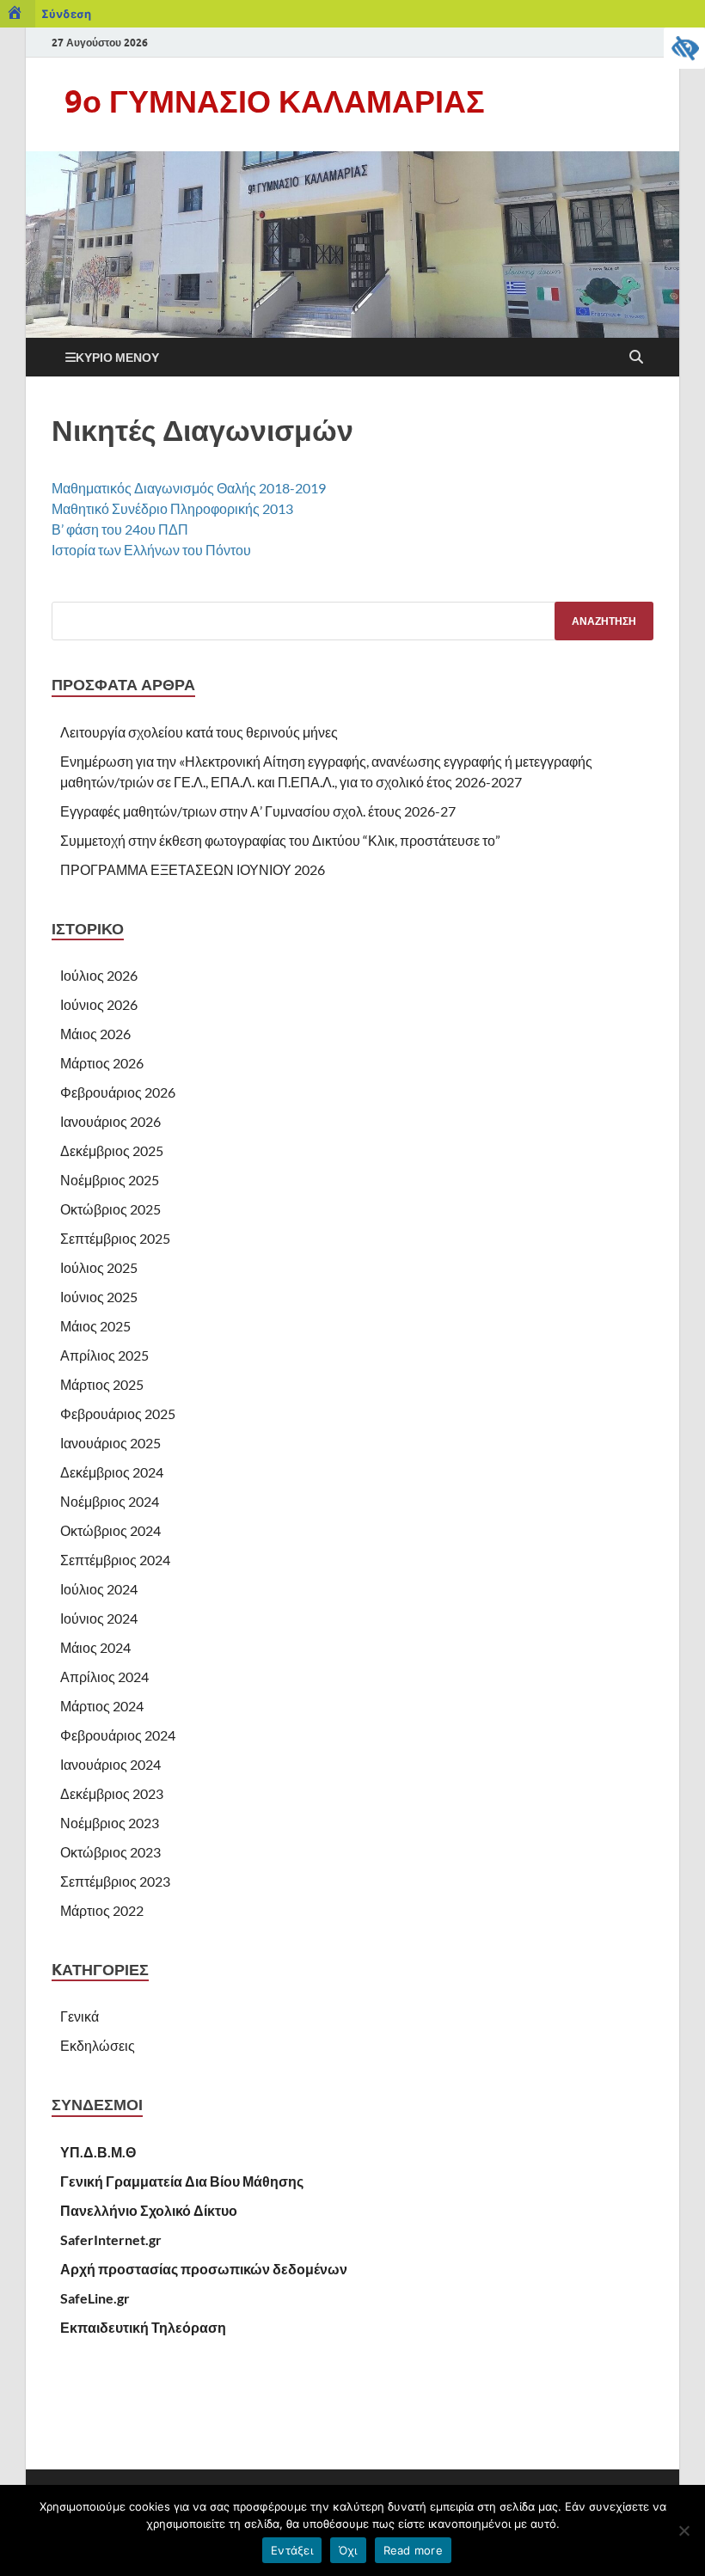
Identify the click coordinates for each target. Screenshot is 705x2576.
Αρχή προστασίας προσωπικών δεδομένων (204, 2269)
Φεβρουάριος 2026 (118, 1092)
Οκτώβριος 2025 (110, 1209)
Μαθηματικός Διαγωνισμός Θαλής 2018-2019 (189, 488)
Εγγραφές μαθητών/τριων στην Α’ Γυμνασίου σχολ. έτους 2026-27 (258, 811)
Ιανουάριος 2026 (110, 1121)
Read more (413, 2550)
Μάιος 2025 (95, 1326)
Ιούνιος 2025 (99, 1297)
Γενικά (80, 2016)
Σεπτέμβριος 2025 (115, 1238)
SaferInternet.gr (111, 2239)
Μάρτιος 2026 (102, 1063)
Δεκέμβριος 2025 (112, 1150)
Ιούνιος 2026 (99, 1004)
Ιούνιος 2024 (99, 1618)
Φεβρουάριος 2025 (118, 1413)
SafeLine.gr (95, 2298)
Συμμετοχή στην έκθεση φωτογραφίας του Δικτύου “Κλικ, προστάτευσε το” (280, 840)
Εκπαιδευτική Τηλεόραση (143, 2327)
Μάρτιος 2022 (102, 1910)
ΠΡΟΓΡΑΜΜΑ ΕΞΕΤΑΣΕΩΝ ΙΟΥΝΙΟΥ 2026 (193, 869)
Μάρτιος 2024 (102, 1706)
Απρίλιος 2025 (104, 1355)
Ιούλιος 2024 (99, 1589)
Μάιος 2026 (95, 1034)
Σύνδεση (66, 14)
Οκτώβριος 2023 (110, 1852)
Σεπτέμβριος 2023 (115, 1881)
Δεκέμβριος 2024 (112, 1472)
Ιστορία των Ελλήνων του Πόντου (151, 550)
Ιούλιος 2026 (99, 975)
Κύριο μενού (117, 357)
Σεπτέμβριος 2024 (115, 1560)
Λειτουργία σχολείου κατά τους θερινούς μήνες (199, 732)
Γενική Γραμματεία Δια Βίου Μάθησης (182, 2181)
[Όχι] (684, 2530)
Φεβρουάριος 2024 (118, 1735)
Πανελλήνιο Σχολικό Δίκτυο (149, 2210)
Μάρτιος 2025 (102, 1384)
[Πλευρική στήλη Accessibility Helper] (684, 48)
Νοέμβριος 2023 (110, 1823)
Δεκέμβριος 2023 (112, 1793)
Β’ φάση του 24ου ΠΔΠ (120, 529)
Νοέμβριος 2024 (110, 1501)
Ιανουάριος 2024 (110, 1764)
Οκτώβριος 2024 (110, 1530)
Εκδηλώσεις (98, 2045)
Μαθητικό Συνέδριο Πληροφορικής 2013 (172, 508)
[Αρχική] (18, 14)
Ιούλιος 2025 (99, 1267)
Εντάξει (292, 2550)
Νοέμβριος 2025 (110, 1180)
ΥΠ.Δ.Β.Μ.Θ (98, 2152)
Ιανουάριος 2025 (110, 1443)
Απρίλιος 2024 (104, 1677)
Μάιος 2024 (95, 1647)
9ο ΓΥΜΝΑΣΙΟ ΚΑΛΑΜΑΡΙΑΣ (275, 101)
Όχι (348, 2550)
